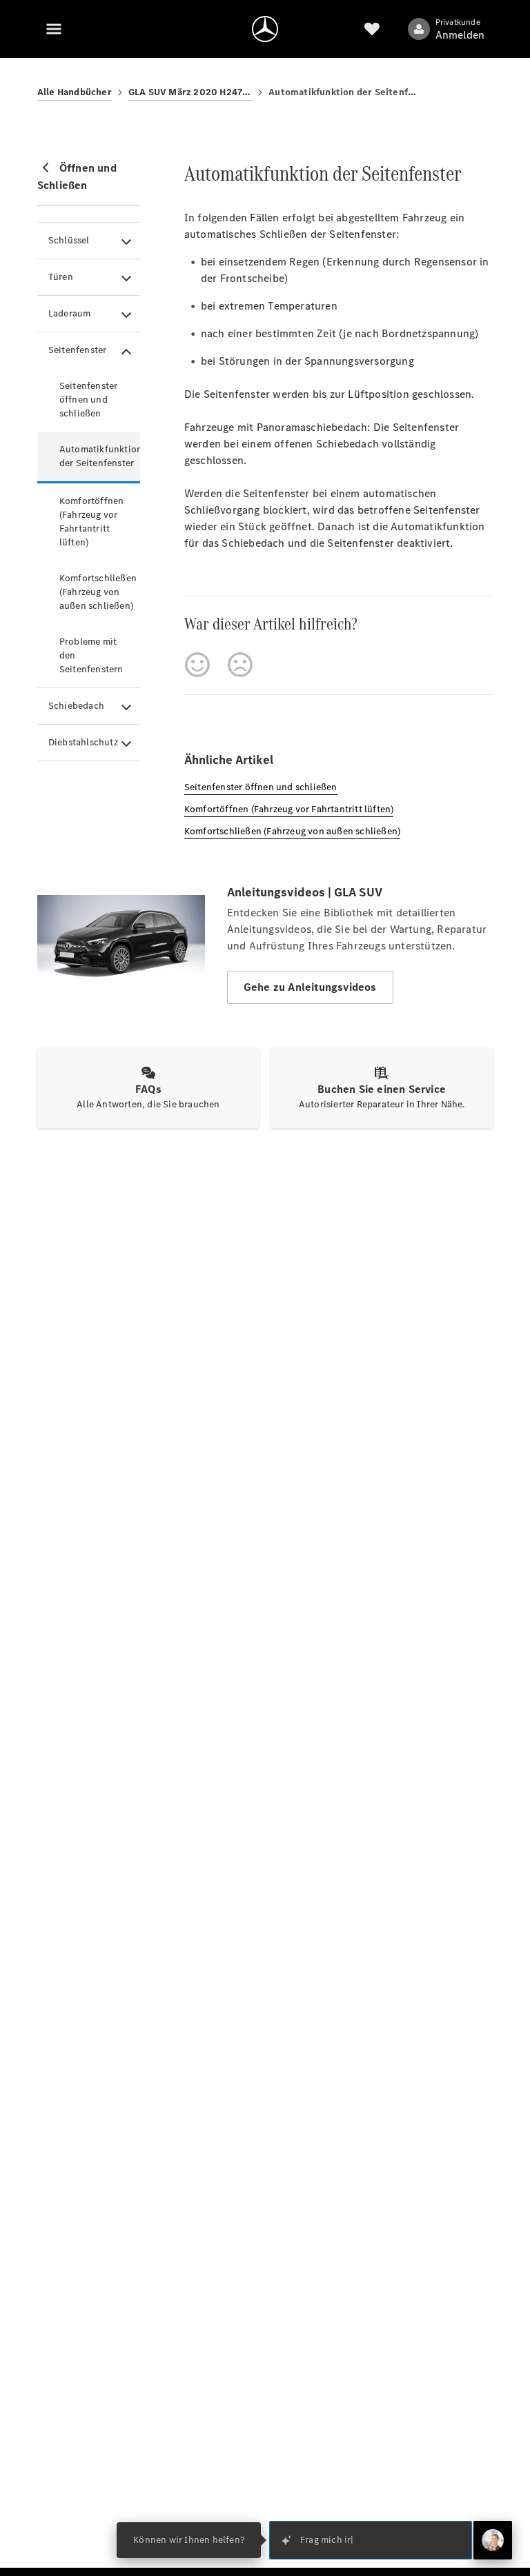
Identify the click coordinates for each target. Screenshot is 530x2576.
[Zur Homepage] (265, 29)
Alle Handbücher (75, 92)
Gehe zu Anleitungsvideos (310, 987)
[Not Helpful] (240, 665)
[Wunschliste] (372, 29)
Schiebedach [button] (76, 706)
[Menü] (54, 29)
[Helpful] (197, 665)
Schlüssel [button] (69, 240)
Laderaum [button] (70, 313)
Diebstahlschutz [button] (83, 742)
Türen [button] (61, 277)
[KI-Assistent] (493, 2540)
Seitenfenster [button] (78, 350)
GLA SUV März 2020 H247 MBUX (190, 92)
